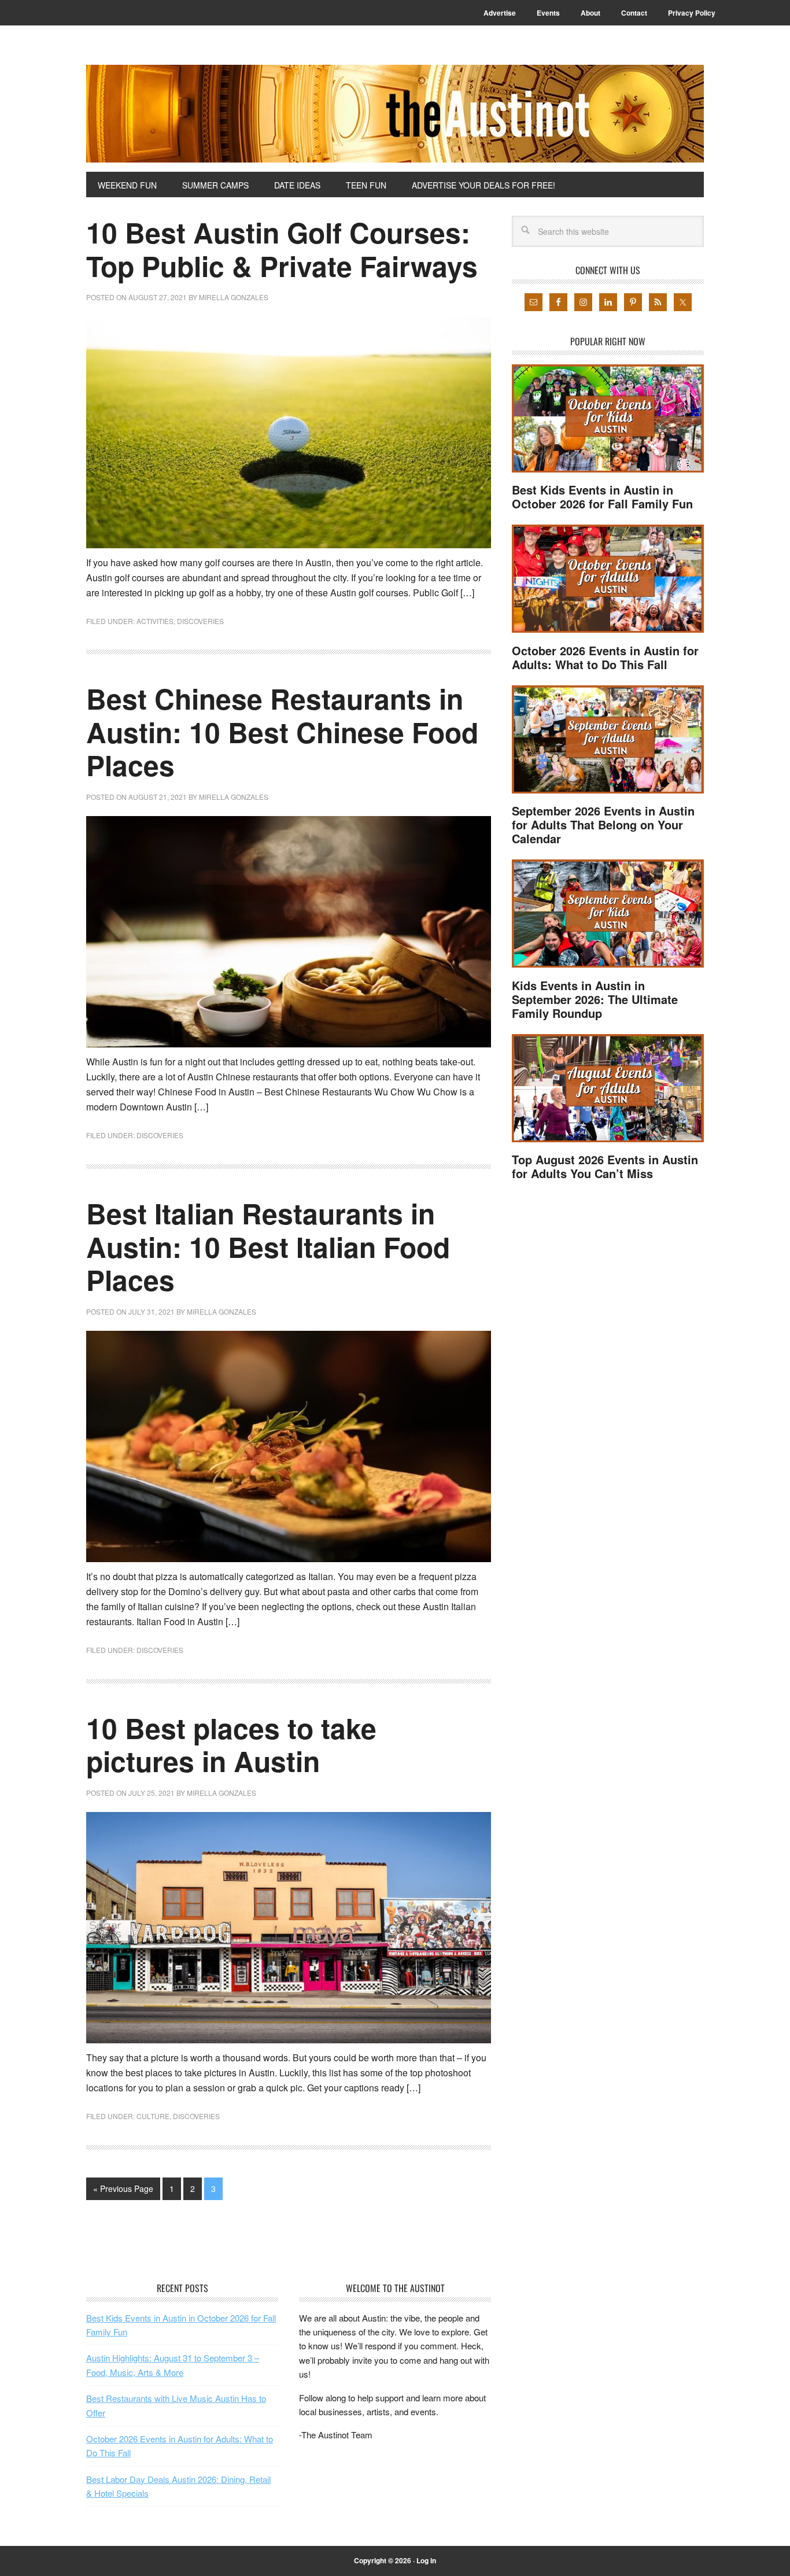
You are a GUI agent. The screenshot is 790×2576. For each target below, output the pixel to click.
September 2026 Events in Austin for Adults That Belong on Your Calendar (603, 824)
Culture (153, 2116)
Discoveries (200, 621)
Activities (155, 621)
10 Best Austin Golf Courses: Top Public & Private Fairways (282, 249)
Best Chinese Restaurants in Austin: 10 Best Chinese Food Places (282, 732)
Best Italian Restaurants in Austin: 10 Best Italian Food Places (268, 1246)
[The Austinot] (395, 114)
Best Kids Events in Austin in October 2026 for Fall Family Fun (602, 497)
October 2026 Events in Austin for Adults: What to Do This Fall (605, 657)
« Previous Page (123, 2189)
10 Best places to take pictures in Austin (231, 1745)
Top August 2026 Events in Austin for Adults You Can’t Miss (605, 1166)
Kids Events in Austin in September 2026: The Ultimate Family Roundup (595, 999)
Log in (426, 2560)
